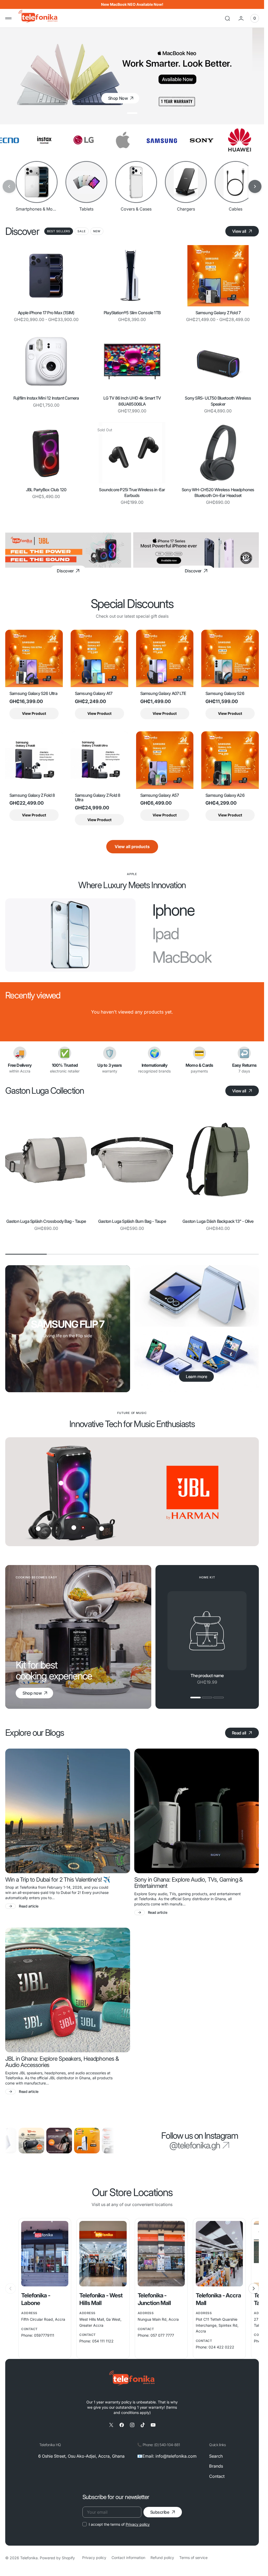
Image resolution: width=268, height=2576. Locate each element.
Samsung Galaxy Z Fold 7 (218, 312)
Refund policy (162, 2558)
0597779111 (44, 2335)
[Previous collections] (9, 186)
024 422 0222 (221, 2347)
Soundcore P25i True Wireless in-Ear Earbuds (132, 492)
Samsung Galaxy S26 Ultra (33, 694)
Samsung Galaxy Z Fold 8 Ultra (98, 798)
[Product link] (46, 276)
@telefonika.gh (195, 2145)
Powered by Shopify (57, 2558)
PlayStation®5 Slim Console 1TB (132, 312)
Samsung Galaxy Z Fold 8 (32, 795)
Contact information (128, 2558)
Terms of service (193, 2558)
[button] (8, 18)
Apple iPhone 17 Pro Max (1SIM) (46, 312)
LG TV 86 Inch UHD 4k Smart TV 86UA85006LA (132, 401)
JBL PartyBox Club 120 (46, 489)
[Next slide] (254, 2288)
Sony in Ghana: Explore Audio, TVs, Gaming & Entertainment (189, 1883)
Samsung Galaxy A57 (160, 795)
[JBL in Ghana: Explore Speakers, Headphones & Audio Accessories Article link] (68, 1990)
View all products (132, 847)
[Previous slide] (10, 2288)
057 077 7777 (162, 2335)
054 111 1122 (103, 2341)
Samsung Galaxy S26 (225, 694)
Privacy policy (138, 2524)
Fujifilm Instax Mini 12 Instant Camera (46, 398)
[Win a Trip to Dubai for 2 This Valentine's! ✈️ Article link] (68, 1811)
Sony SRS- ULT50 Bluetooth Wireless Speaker (218, 401)
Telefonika (29, 2558)
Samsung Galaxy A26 (225, 795)
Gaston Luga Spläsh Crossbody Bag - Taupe (46, 1221)
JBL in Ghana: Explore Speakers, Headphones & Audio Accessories (62, 2062)
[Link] (68, 550)
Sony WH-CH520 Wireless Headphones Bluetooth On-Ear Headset (218, 492)
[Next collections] (255, 186)
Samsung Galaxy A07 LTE (163, 694)
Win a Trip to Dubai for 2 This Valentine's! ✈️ (58, 1880)
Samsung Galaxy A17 (94, 694)
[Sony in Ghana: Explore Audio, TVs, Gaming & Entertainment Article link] (197, 1811)
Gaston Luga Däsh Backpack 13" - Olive (218, 1221)
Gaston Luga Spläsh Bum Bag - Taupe (132, 1221)
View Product (34, 713)
